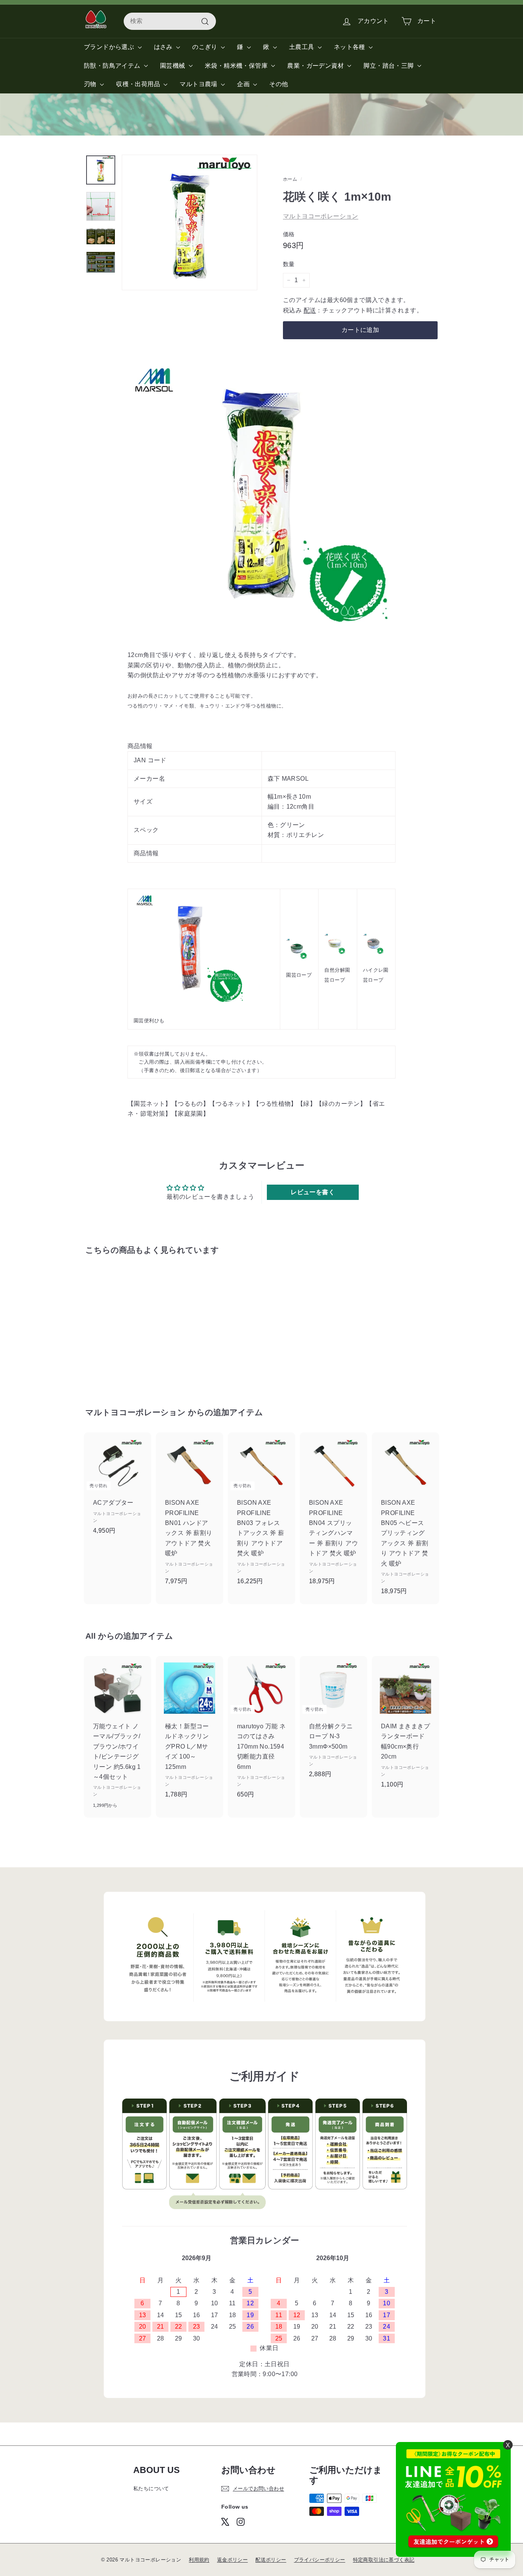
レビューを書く (313, 1192)
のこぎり (206, 47)
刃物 (91, 84)
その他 (279, 84)
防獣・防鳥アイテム (113, 66)
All (91, 1636)
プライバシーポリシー (320, 2560)
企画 (244, 84)
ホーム (290, 179)
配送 (310, 310)
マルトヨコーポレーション (321, 216)
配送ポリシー (271, 2560)
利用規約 (199, 2560)
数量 (289, 264)
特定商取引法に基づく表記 (384, 2560)
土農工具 (302, 47)
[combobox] (170, 21)
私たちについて (151, 2489)
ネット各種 (350, 47)
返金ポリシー (232, 2560)
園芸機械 (173, 66)
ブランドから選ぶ (110, 47)
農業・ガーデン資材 (316, 66)
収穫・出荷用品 (139, 84)
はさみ (164, 47)
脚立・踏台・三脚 (389, 66)
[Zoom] (190, 222)
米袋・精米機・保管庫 (237, 66)
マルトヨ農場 (199, 84)
